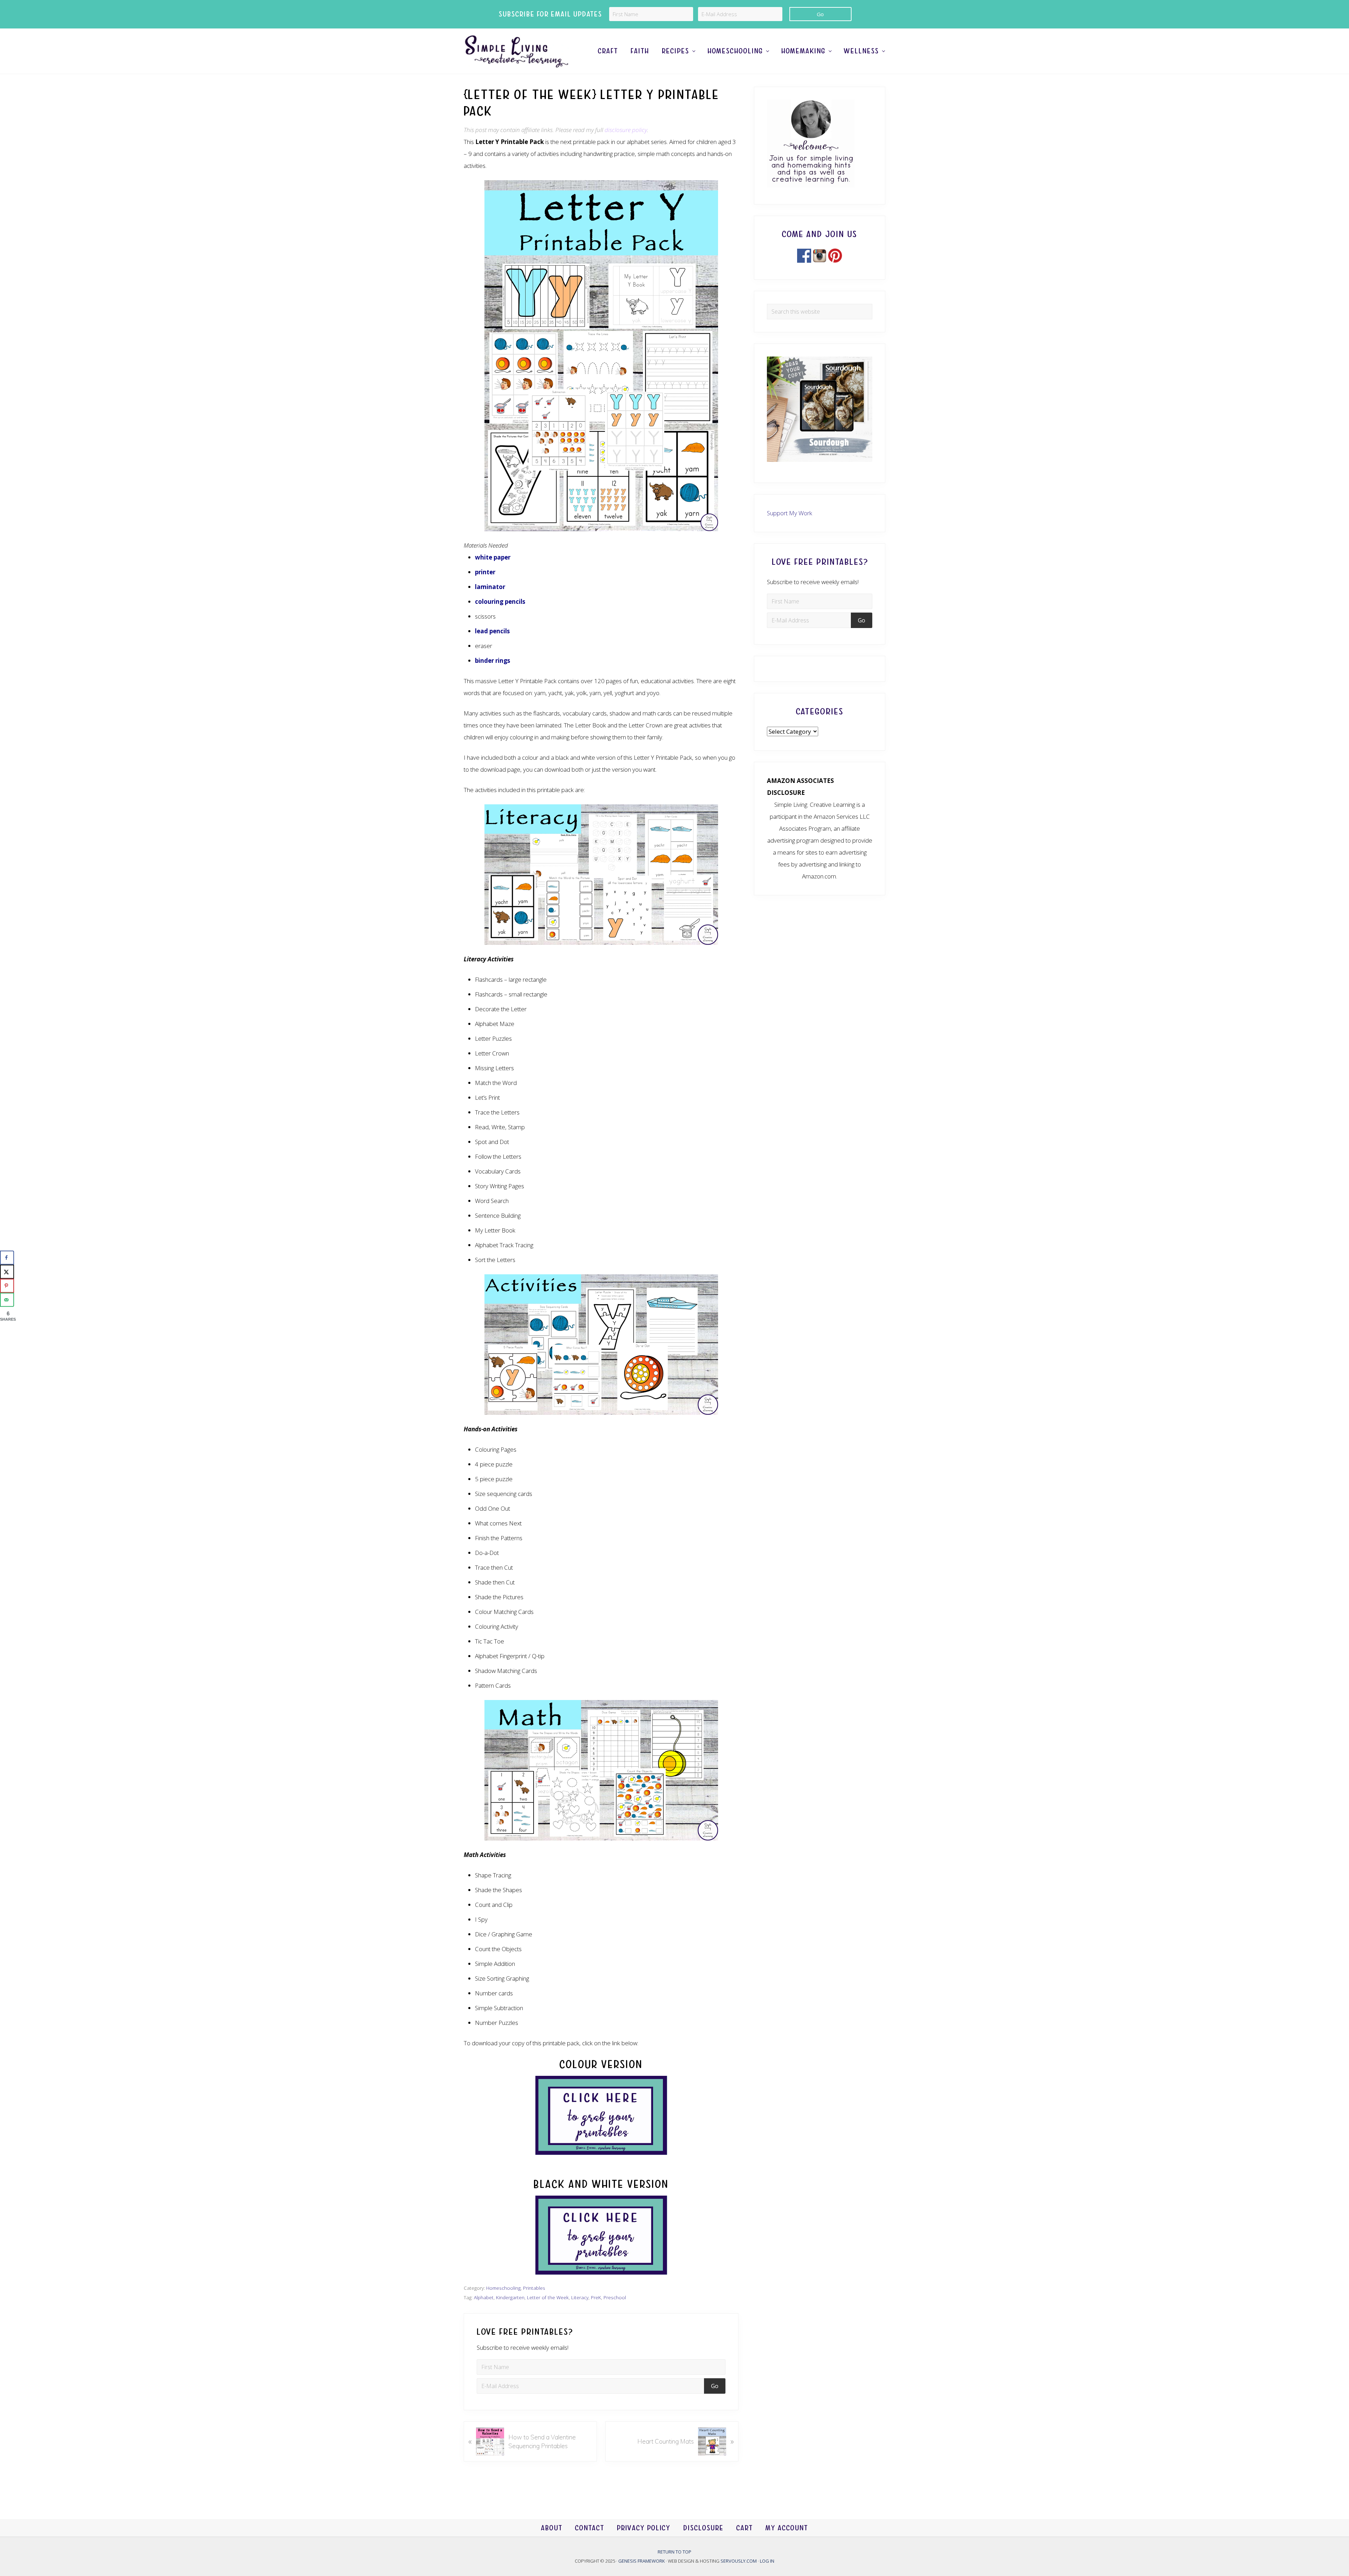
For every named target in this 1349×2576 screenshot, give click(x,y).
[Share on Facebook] (7, 1258)
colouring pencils (500, 601)
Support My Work (790, 513)
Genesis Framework (642, 2561)
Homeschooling (503, 2288)
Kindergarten (510, 2297)
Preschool (615, 2297)
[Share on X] (7, 1272)
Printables (534, 2288)
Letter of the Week (548, 2297)
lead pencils (492, 631)
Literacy (580, 2297)
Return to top (674, 2552)
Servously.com (739, 2561)
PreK (596, 2297)
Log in (767, 2561)
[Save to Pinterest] (7, 1286)
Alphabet (484, 2297)
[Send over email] (7, 1300)
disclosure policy (626, 130)
